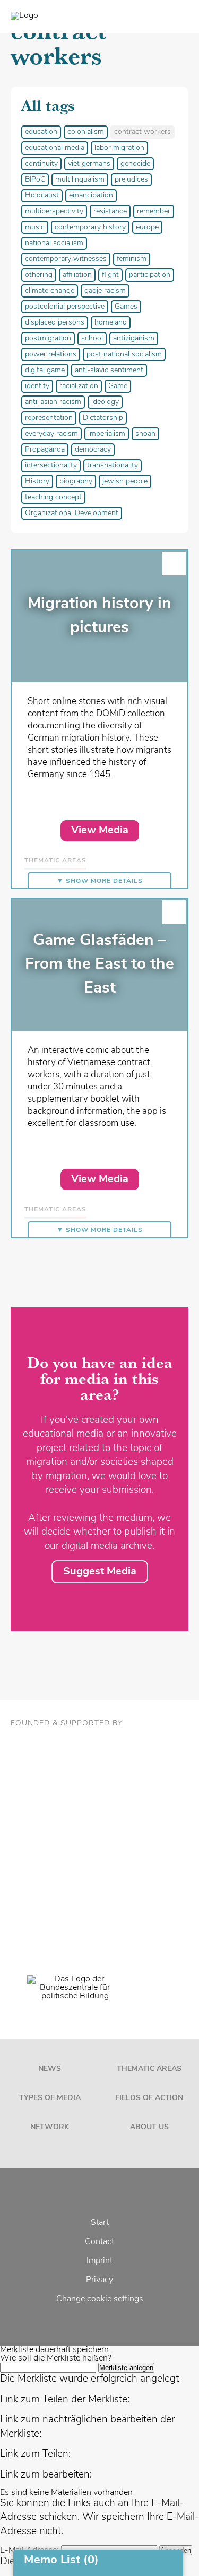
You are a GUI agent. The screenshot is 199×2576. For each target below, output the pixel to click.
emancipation (91, 196)
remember (154, 211)
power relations (51, 354)
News (50, 2069)
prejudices (131, 180)
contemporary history (90, 227)
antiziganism (134, 339)
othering (39, 275)
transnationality (113, 466)
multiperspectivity (54, 211)
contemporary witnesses (66, 259)
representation (49, 418)
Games (126, 307)
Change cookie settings (100, 2299)
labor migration (119, 148)
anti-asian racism (53, 402)
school (92, 339)
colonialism (86, 132)
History (37, 481)
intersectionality (51, 466)
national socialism (54, 243)
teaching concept (53, 497)
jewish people (125, 481)
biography (76, 481)
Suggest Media (100, 1572)
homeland (111, 323)
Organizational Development (72, 513)
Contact (99, 2242)
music (35, 227)
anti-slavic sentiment (109, 370)
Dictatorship (103, 418)
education (41, 132)
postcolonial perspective (65, 307)
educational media (55, 148)
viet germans (89, 164)
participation (150, 275)
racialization (79, 386)
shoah (145, 434)
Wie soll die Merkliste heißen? (56, 2358)
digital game (45, 370)
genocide (135, 164)
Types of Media (50, 2098)
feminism (132, 259)
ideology (105, 402)
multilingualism (80, 180)
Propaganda (45, 450)
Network (50, 2127)
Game (118, 386)
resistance (110, 211)
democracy (93, 450)
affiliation (77, 275)
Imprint (99, 2261)
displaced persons (55, 323)
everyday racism (51, 434)
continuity (41, 164)
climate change (50, 291)
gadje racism (105, 291)
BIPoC (35, 180)
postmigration (48, 339)
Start (100, 2223)
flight (110, 275)
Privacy (99, 2280)
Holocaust (42, 196)
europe (147, 227)
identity (37, 386)
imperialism (107, 434)
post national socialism (124, 354)
